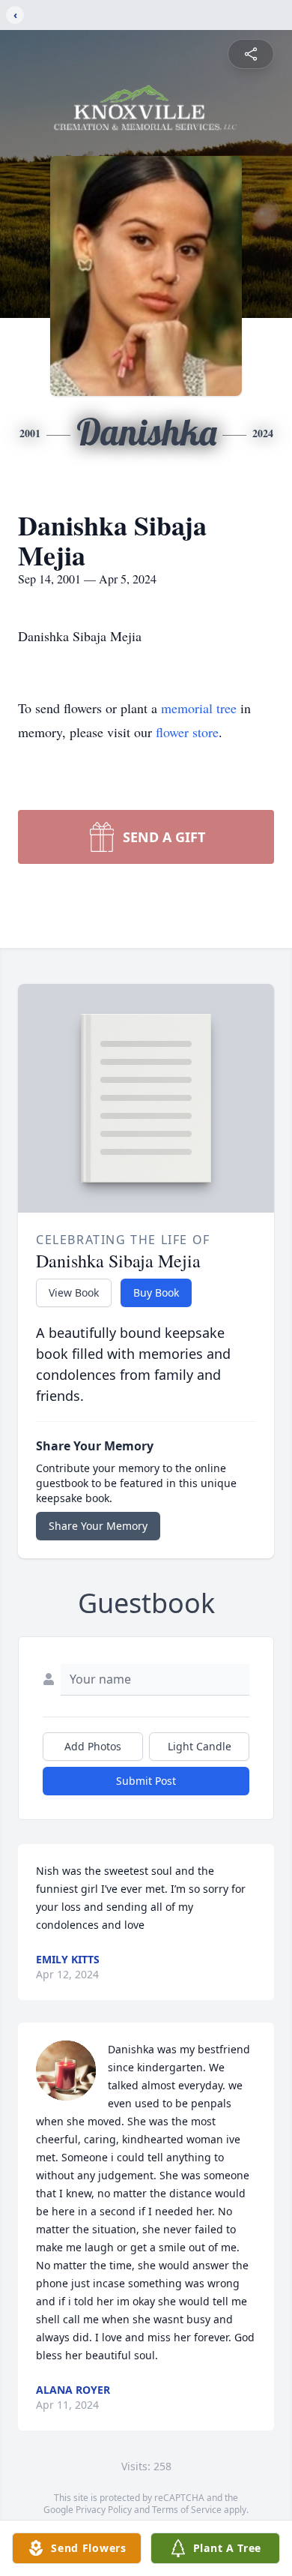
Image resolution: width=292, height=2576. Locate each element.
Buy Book (156, 1292)
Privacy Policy (104, 2510)
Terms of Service (187, 2510)
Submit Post (146, 1781)
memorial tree (199, 708)
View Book (74, 1292)
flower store (187, 732)
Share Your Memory (98, 1526)
